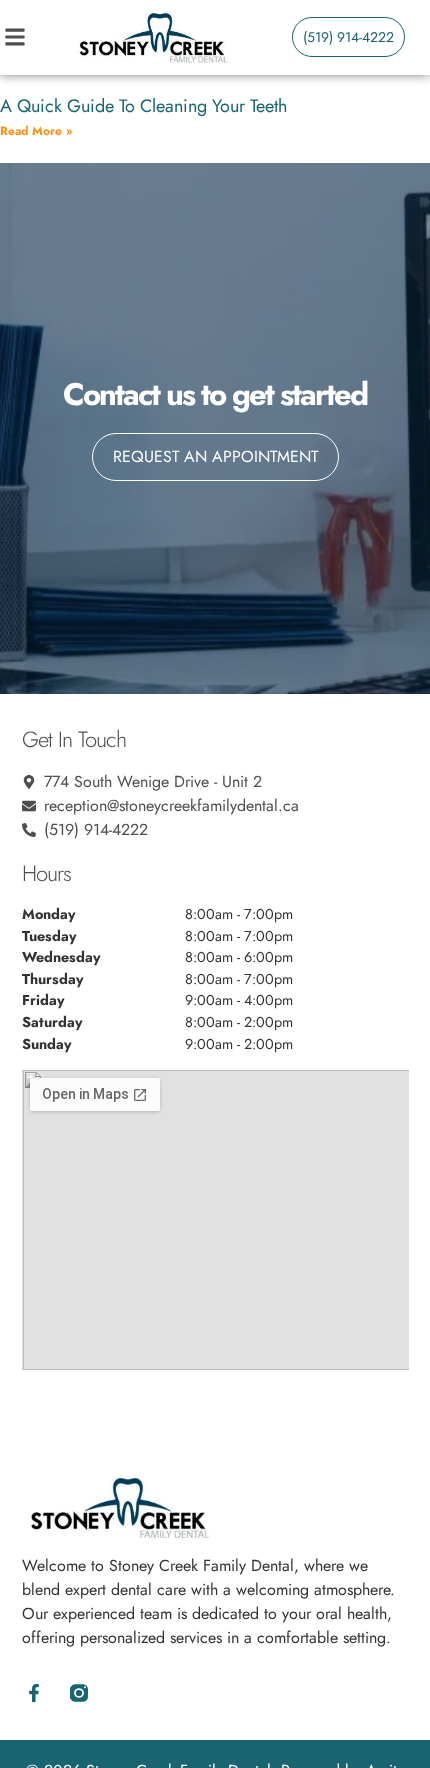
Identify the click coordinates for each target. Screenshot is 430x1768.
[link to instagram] (79, 1692)
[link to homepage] (152, 37)
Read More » (36, 131)
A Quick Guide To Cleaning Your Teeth (143, 106)
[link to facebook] (34, 1692)
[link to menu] (35, 37)
